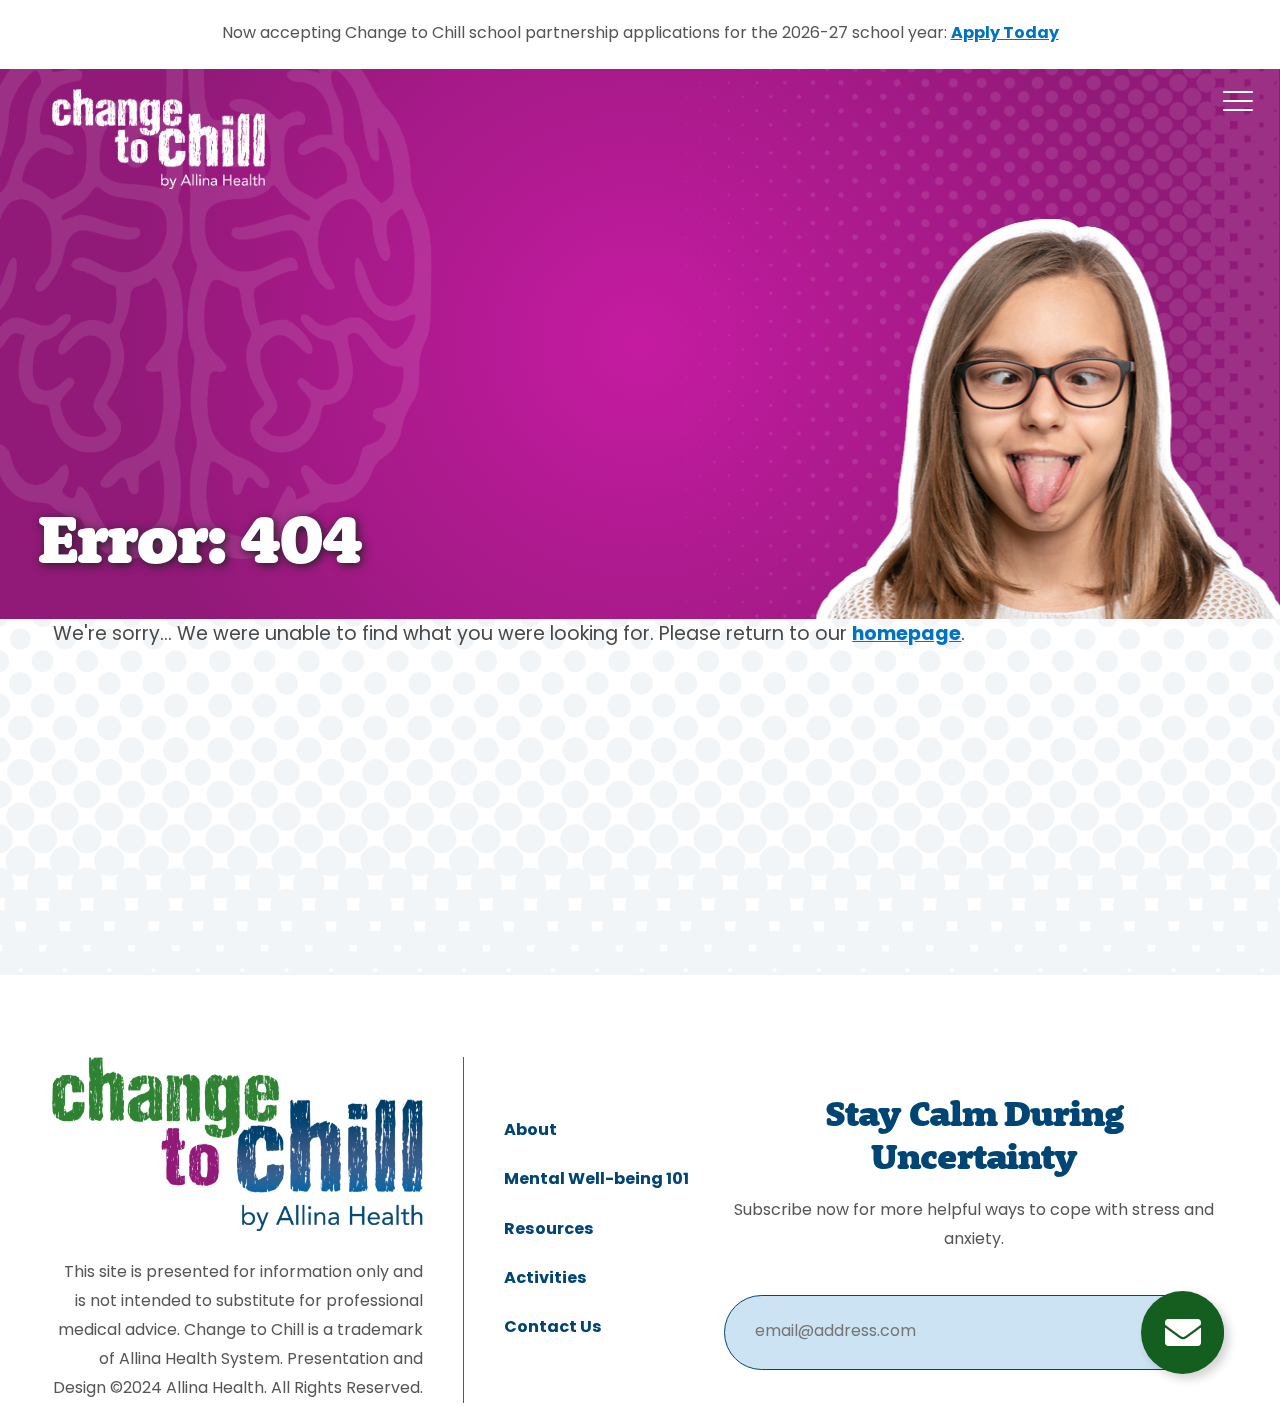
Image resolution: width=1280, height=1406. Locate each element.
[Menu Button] (1238, 101)
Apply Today (1005, 34)
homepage (906, 635)
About (530, 1131)
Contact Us (553, 1328)
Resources (549, 1230)
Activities (545, 1279)
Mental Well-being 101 (596, 1180)
